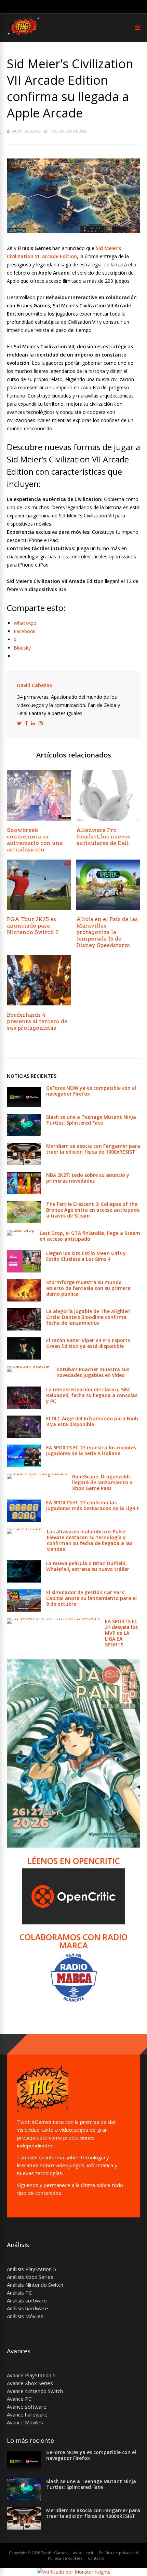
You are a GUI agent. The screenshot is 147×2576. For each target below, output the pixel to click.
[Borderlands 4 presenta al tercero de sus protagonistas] (39, 1004)
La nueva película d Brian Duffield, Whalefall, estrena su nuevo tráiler (88, 1566)
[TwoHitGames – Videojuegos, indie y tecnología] (24, 38)
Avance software (27, 2407)
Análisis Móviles (25, 2316)
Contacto (96, 2558)
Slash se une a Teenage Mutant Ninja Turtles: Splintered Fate (91, 1120)
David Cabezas (25, 131)
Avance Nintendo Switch (35, 2391)
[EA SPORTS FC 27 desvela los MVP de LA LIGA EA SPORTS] (53, 1618)
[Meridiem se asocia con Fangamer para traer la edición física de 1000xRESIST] (24, 1163)
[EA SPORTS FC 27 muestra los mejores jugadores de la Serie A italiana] (24, 1465)
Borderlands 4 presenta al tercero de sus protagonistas (37, 1021)
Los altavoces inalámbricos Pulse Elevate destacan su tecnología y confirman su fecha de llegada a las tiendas (90, 1540)
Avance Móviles (25, 2422)
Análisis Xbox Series (30, 2277)
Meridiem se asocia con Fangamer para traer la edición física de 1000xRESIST (93, 1149)
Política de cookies (65, 2558)
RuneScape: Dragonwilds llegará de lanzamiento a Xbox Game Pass (102, 1482)
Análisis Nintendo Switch (35, 2285)
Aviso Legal (83, 2553)
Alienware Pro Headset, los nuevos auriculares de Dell (103, 837)
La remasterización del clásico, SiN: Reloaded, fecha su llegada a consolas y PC (92, 1395)
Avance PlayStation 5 (31, 2375)
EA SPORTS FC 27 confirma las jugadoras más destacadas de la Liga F (93, 1505)
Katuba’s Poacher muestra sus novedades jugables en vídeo (93, 1372)
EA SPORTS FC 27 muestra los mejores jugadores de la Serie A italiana (91, 1450)
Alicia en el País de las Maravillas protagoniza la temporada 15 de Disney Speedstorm (107, 932)
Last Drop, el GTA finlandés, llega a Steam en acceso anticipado (90, 1236)
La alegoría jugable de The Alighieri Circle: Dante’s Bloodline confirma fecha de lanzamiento (88, 1317)
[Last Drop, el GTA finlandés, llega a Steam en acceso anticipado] (21, 1230)
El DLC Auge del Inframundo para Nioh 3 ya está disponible (92, 1421)
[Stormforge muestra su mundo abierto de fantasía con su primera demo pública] (24, 1300)
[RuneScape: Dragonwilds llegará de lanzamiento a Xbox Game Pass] (37, 1473)
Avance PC (19, 2399)
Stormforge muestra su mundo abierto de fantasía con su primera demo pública (88, 1288)
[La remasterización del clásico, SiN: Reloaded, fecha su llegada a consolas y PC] (24, 1407)
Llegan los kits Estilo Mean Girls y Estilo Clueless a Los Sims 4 (86, 1256)
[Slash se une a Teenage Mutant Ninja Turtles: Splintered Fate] (24, 1134)
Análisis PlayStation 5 (31, 2269)
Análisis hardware (27, 2308)
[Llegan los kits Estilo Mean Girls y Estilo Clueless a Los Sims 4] (24, 1271)
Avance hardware (27, 2414)
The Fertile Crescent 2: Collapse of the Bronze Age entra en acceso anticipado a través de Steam (93, 1210)
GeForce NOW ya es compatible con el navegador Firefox (91, 1091)
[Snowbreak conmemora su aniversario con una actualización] (39, 819)
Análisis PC (19, 2293)
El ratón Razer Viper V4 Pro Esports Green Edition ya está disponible (88, 1343)
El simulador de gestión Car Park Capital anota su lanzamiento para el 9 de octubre (91, 1598)
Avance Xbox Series (30, 2383)
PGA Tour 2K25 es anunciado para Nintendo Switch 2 (33, 926)
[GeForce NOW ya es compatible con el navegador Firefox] (24, 1105)
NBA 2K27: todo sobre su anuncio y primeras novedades (88, 1178)
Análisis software (27, 2300)
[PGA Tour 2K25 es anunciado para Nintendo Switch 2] (39, 908)
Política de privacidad (118, 2553)
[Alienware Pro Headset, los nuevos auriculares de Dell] (108, 819)
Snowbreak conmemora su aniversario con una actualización (35, 840)
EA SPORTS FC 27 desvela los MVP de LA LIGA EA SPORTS (121, 1633)
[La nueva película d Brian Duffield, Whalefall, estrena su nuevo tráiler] (24, 1581)
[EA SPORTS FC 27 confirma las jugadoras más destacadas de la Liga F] (24, 1520)
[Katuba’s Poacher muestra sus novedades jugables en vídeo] (29, 1366)
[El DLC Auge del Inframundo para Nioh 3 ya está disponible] (24, 1436)
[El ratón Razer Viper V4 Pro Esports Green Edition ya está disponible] (24, 1358)
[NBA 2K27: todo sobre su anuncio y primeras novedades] (24, 1192)
